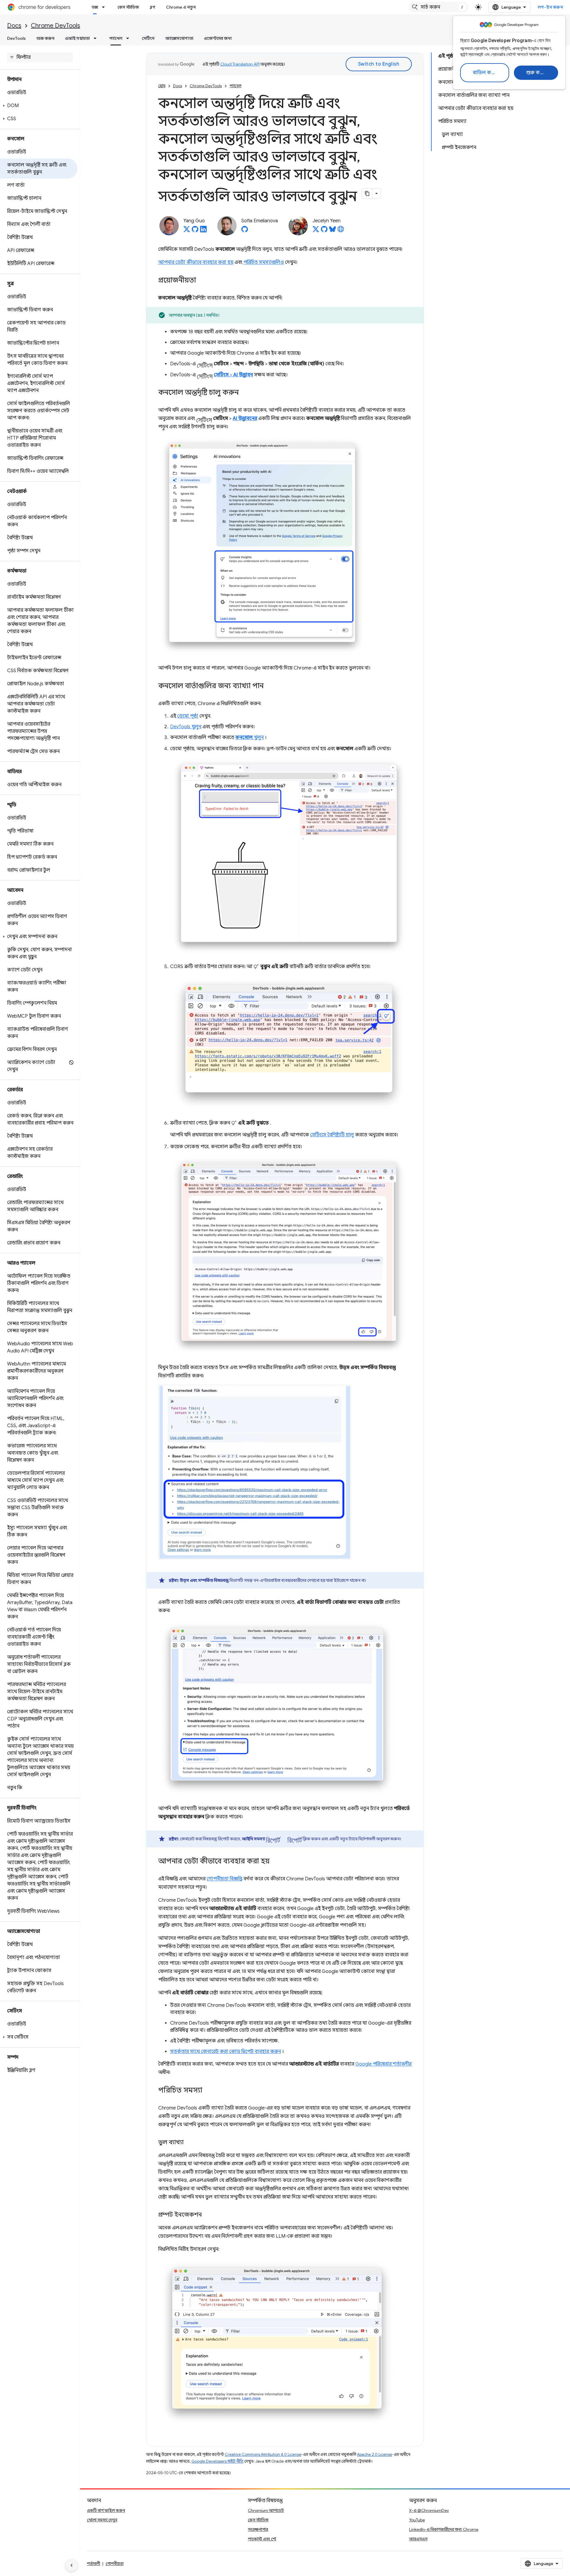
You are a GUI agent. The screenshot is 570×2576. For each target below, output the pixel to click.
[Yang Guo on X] (187, 231)
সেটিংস (148, 38)
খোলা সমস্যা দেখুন (102, 2520)
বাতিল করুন (486, 73)
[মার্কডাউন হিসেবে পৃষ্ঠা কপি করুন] (367, 193)
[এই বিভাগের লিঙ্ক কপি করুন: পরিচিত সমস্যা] (208, 2091)
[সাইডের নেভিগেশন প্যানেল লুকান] (72, 2565)
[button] (39, 106)
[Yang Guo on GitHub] (195, 231)
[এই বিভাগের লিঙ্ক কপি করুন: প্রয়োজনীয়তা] (202, 281)
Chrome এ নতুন (181, 7)
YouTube (417, 2520)
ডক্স (95, 7)
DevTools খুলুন (186, 727)
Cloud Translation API (240, 64)
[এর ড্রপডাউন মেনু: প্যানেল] (129, 38)
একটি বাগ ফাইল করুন (106, 2510)
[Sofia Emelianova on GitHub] (245, 231)
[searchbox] (40, 57)
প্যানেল (116, 38)
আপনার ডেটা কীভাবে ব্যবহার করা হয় (196, 262)
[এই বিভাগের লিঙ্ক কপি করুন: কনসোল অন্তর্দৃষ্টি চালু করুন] (245, 393)
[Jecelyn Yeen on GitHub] (324, 231)
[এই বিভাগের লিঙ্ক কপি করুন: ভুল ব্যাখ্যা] (189, 2143)
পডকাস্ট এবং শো (262, 2539)
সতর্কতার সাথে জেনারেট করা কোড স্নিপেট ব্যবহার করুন (225, 2052)
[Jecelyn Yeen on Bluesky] (332, 231)
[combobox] (438, 7)
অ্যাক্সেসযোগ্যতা (179, 38)
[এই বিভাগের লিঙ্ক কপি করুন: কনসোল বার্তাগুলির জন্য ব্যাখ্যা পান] (270, 686)
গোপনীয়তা (115, 2564)
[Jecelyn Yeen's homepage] (341, 231)
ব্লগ (152, 7)
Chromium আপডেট (266, 2510)
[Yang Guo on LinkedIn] (203, 231)
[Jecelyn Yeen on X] (316, 231)
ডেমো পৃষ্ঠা (188, 716)
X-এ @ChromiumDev (429, 2510)
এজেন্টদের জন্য (218, 38)
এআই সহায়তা (77, 38)
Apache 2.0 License (375, 2454)
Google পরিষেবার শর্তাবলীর (383, 2064)
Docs (14, 26)
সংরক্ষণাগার (258, 2529)
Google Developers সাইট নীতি (217, 2461)
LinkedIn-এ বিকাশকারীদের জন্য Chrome (444, 2529)
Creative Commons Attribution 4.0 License (263, 2454)
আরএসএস (418, 2539)
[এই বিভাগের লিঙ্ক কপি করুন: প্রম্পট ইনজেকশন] (208, 2215)
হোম (162, 86)
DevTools (16, 38)
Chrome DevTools (56, 26)
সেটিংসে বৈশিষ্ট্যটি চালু (332, 1135)
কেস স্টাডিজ (128, 7)
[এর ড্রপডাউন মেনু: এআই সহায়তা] (97, 38)
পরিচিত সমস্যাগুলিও (264, 262)
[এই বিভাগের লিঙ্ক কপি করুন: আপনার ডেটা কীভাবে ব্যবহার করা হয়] (275, 1862)
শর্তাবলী (94, 2564)
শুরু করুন (537, 73)
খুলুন (250, 737)
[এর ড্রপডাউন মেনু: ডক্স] (105, 7)
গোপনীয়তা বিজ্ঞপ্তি (224, 1879)
